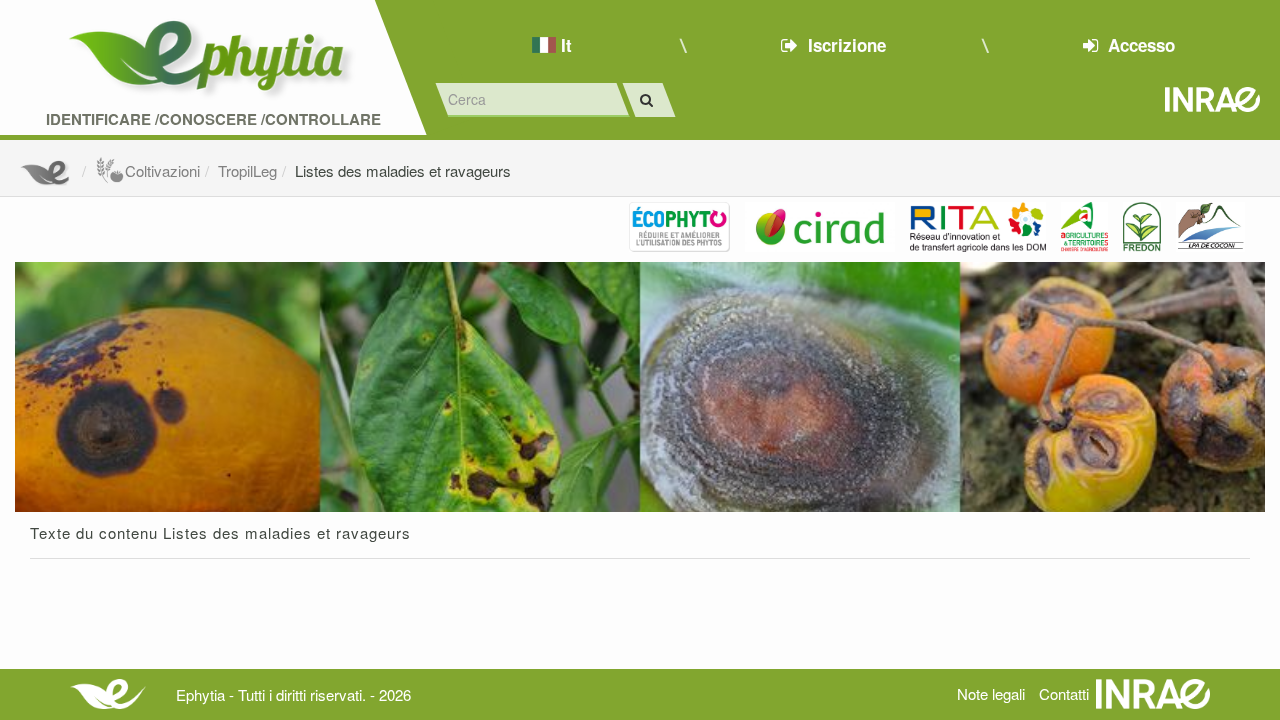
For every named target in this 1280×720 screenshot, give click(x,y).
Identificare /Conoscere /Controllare (213, 119)
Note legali (991, 693)
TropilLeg (247, 170)
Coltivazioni (162, 170)
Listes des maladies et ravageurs (403, 170)
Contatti (1064, 693)
